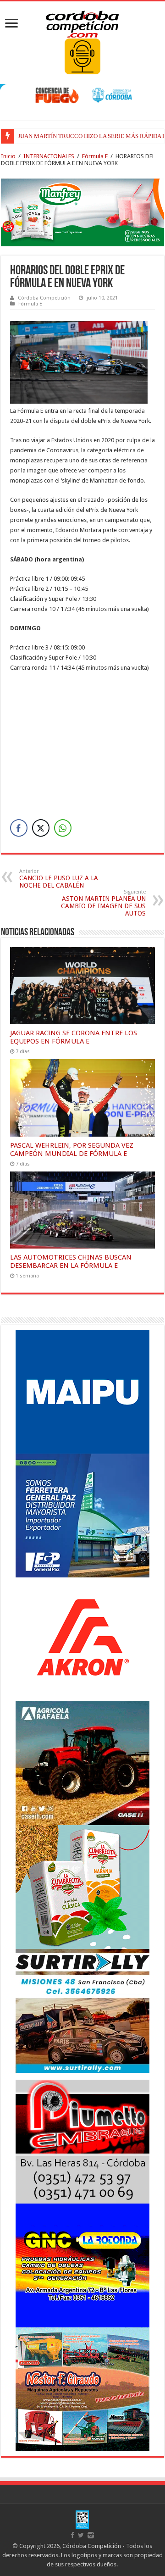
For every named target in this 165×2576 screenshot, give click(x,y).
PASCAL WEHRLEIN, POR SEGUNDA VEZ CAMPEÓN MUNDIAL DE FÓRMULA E (72, 1149)
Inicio (8, 156)
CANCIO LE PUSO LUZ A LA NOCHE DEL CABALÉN (59, 879)
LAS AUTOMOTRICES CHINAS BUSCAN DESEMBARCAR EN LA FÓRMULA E (71, 1261)
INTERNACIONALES (49, 156)
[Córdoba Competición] (82, 22)
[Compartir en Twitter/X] (41, 828)
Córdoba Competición (44, 298)
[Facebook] (72, 2535)
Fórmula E (95, 156)
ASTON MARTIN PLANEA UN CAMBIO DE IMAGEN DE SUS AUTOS (103, 903)
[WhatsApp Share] (63, 828)
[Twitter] (81, 2535)
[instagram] (91, 2535)
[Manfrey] (82, 212)
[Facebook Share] (19, 828)
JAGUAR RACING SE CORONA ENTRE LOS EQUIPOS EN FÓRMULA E (74, 1037)
